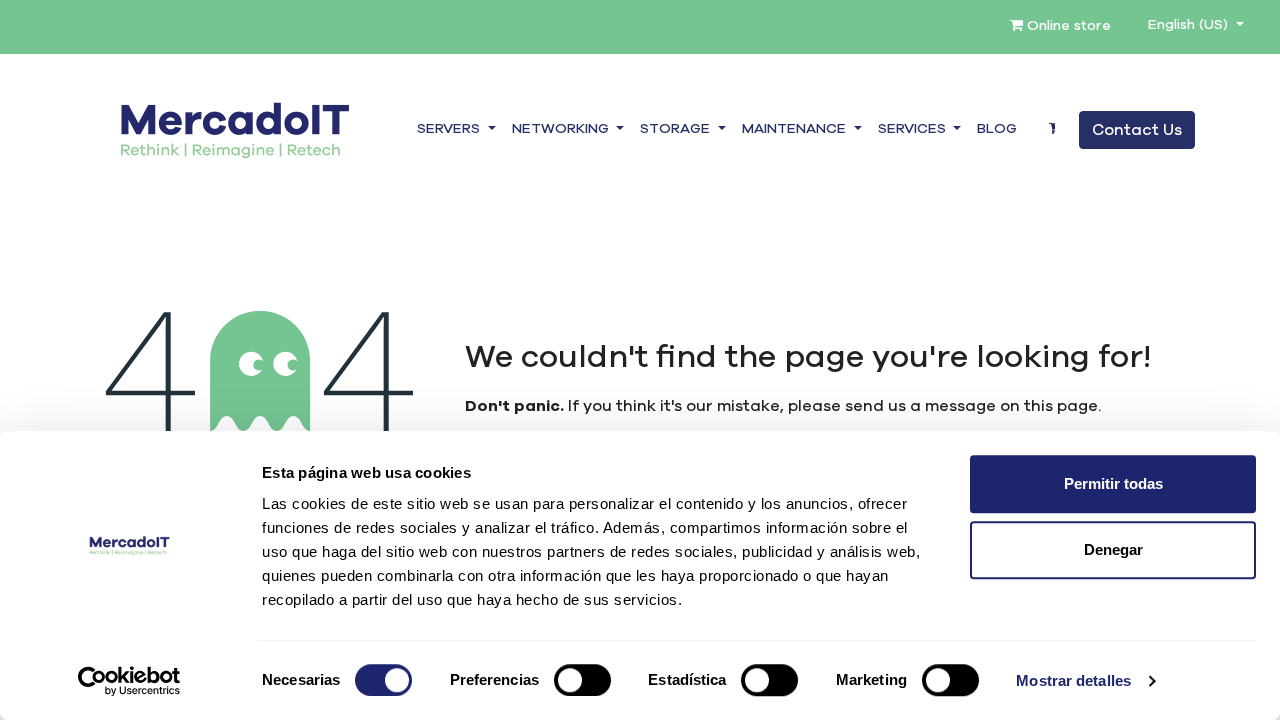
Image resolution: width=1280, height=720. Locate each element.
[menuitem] (997, 130)
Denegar (1113, 549)
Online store (1067, 26)
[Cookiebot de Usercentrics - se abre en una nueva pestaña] (129, 681)
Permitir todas (1113, 483)
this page (1061, 406)
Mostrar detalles (1073, 680)
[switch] (582, 680)
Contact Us (1137, 130)
